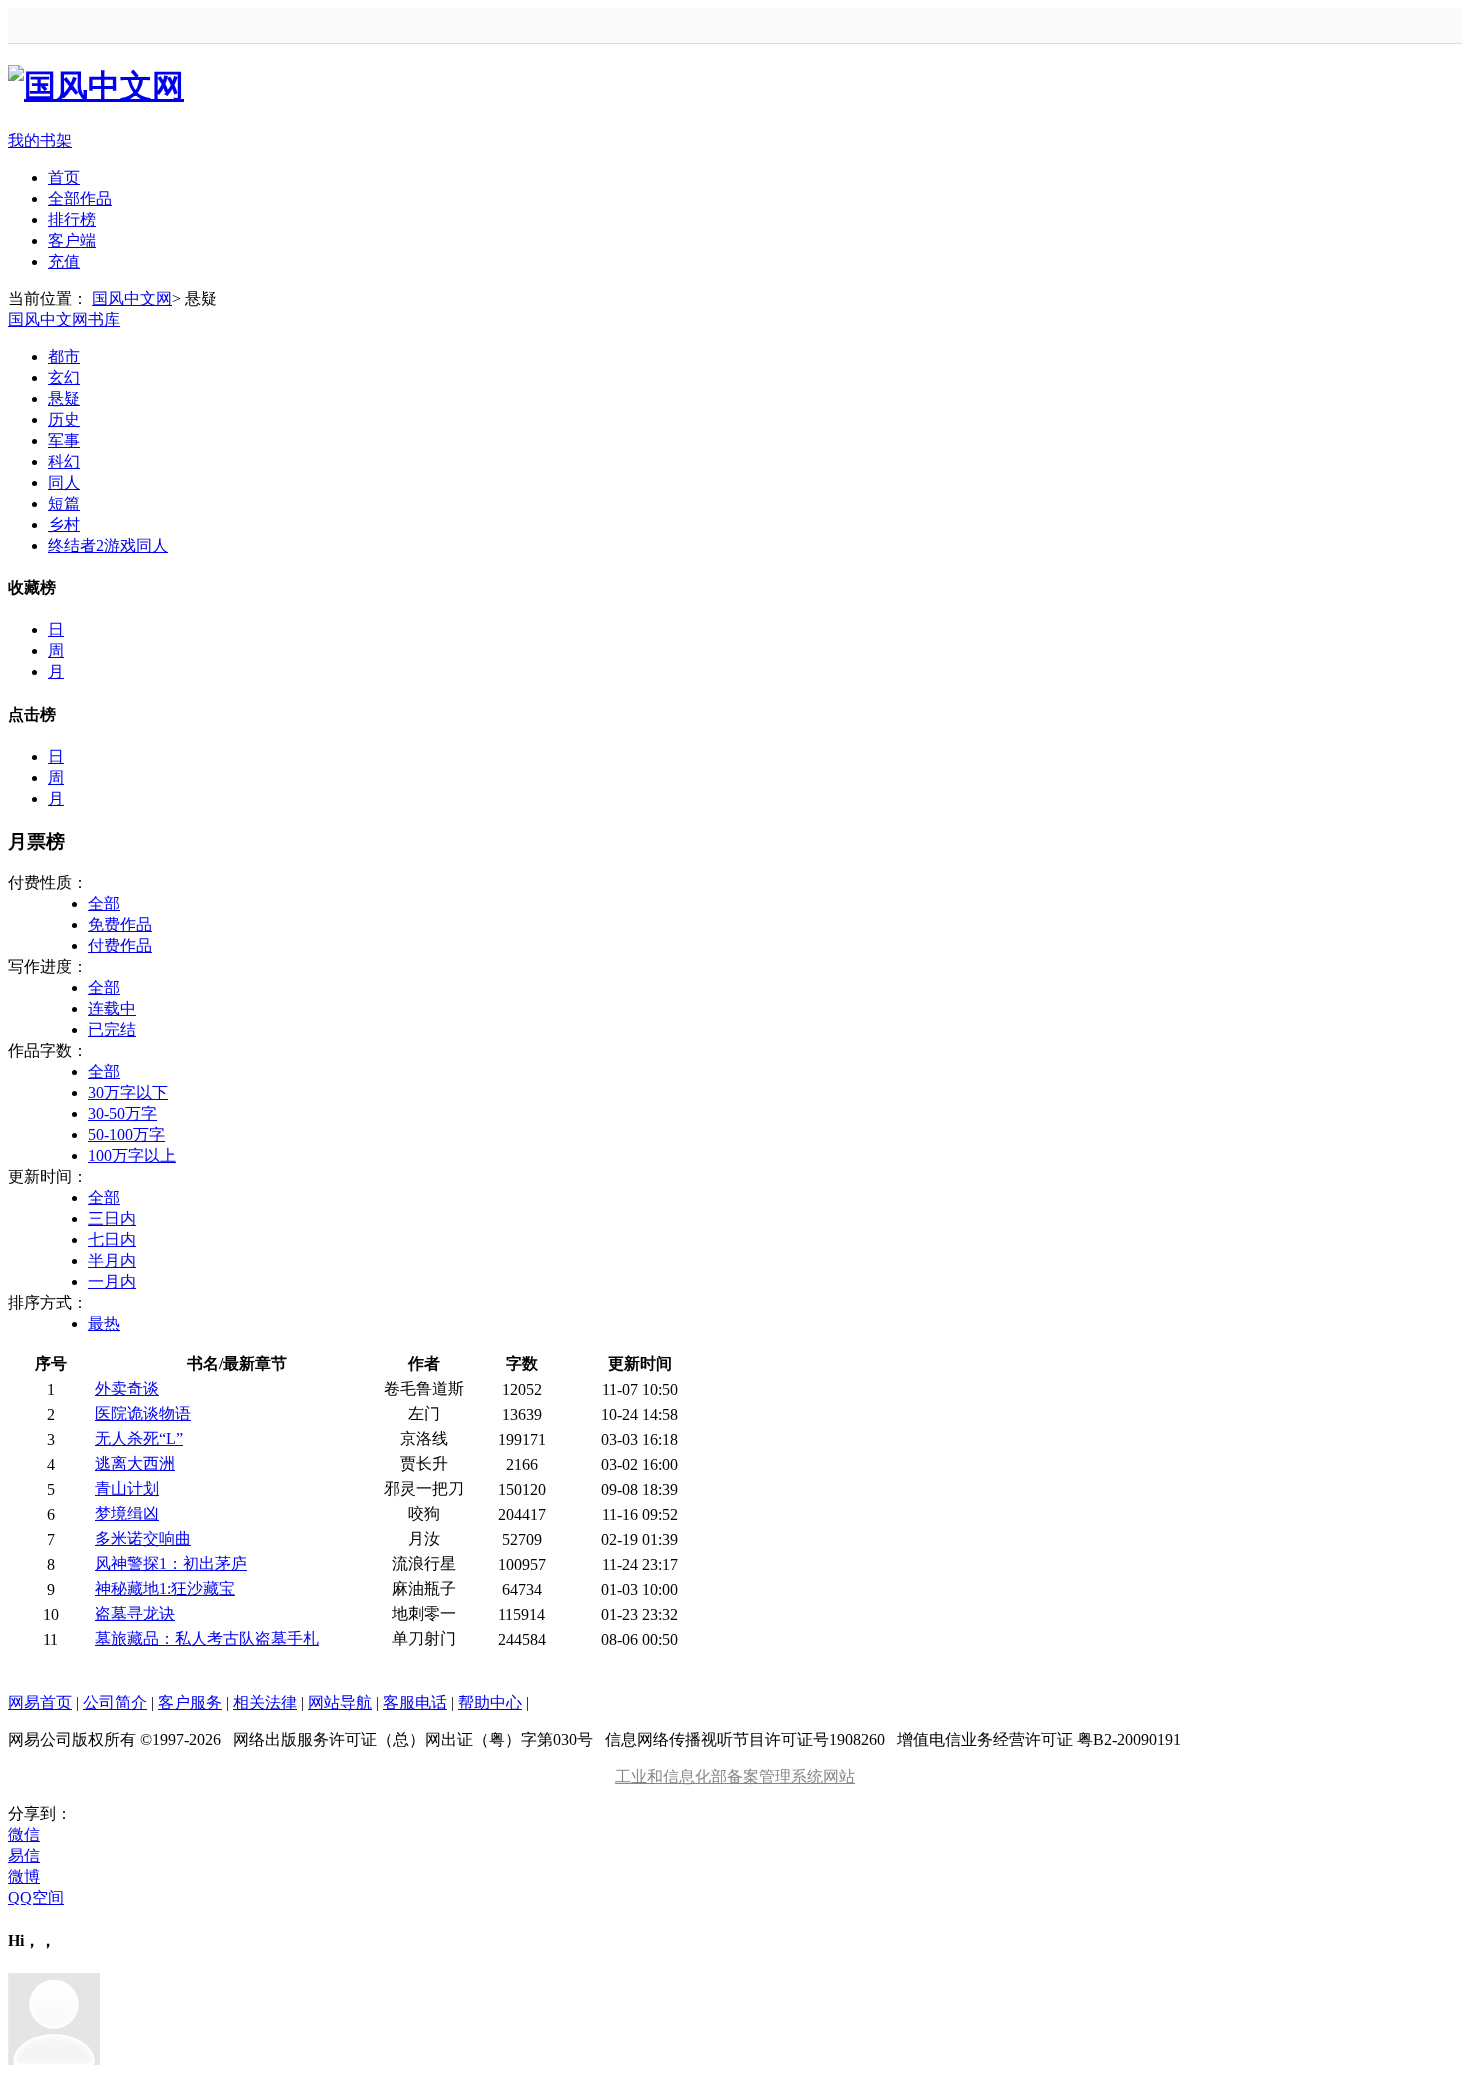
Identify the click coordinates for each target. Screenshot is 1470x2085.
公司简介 (115, 1702)
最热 (104, 1323)
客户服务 (190, 1702)
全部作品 (80, 198)
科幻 (64, 461)
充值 (64, 261)
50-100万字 (126, 1134)
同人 (64, 482)
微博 (24, 1876)
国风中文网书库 (64, 319)
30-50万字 (122, 1113)
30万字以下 (128, 1092)
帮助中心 (490, 1702)
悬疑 (64, 398)
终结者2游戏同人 (108, 545)
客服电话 (415, 1702)
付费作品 (120, 945)
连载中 (112, 1008)
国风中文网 (132, 298)
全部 (104, 903)
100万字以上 (132, 1155)
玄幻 (64, 377)
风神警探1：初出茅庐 (171, 1563)
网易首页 (40, 1702)
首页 (64, 177)
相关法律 (265, 1702)
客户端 (72, 240)
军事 (64, 440)
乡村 (64, 524)
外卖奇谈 (127, 1388)
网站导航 (340, 1702)
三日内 (112, 1218)
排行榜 (72, 219)
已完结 (112, 1029)
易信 (24, 1855)
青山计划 (127, 1488)
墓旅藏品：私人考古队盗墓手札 (207, 1638)
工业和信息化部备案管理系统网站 (735, 1776)
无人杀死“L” (139, 1438)
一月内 (112, 1281)
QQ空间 (36, 1897)
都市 (64, 356)
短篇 (64, 503)
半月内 (112, 1260)
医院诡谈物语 (143, 1413)
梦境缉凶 (127, 1513)
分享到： (40, 1813)
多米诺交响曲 (143, 1538)
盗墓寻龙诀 (135, 1613)
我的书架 (40, 140)
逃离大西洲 (135, 1463)
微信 (24, 1834)
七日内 (112, 1239)
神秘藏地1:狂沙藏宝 (165, 1588)
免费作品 (120, 924)
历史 (64, 419)
